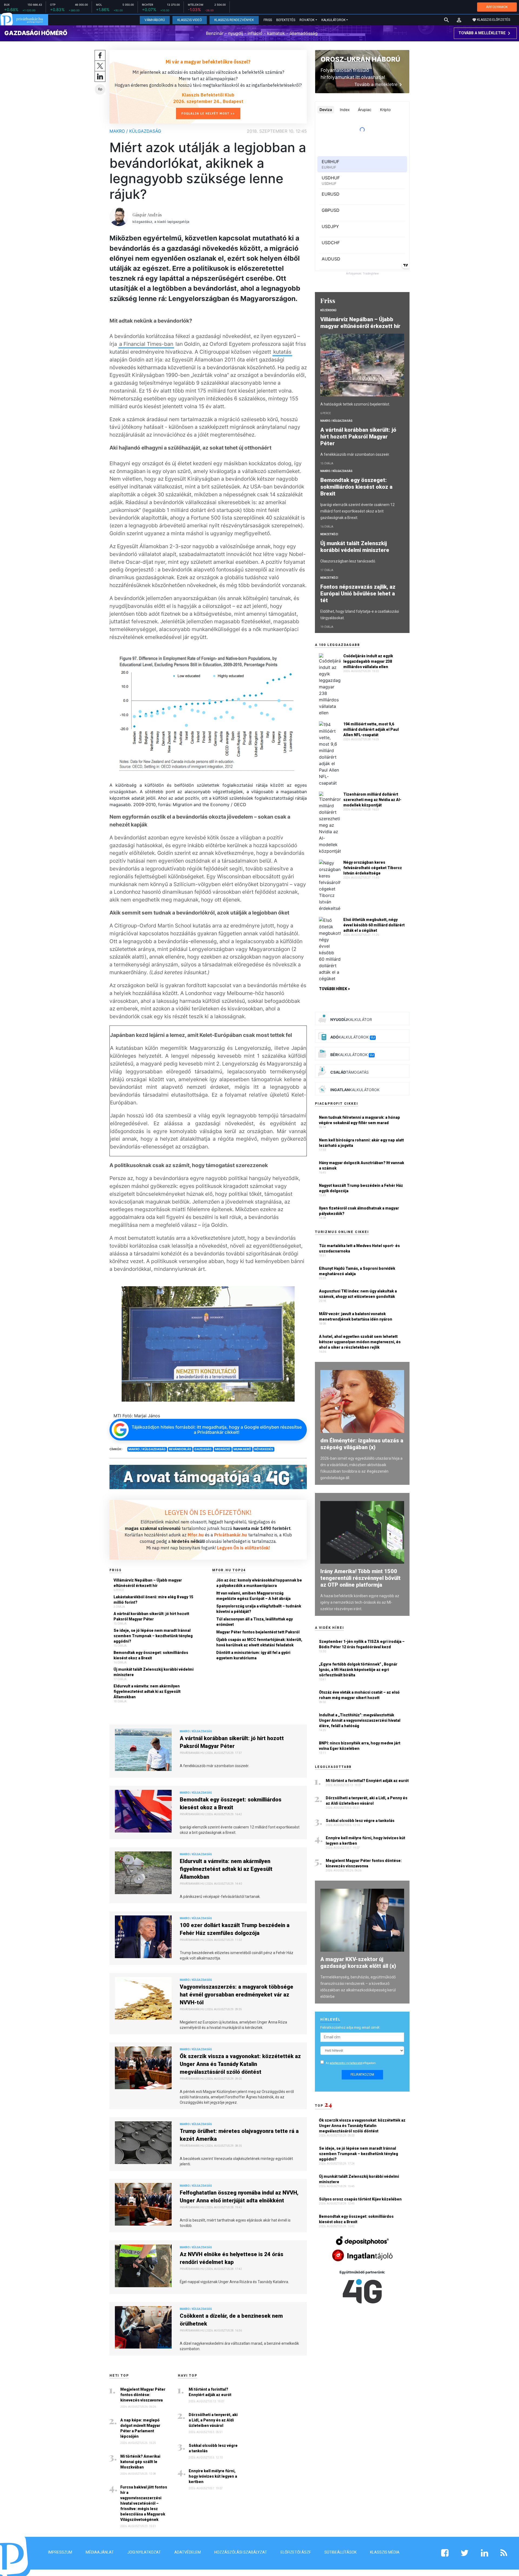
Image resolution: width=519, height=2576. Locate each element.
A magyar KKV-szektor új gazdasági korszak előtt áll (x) (358, 1963)
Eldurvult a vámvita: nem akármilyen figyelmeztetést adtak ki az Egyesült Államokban (147, 1691)
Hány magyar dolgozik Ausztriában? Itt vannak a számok (362, 1165)
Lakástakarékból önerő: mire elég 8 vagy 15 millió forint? (153, 1600)
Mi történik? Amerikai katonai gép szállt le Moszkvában (140, 2462)
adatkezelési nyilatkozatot (346, 2063)
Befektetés (286, 20)
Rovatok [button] (307, 20)
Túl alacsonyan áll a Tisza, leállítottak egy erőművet (254, 1622)
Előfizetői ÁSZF (296, 2552)
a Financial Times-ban (146, 344)
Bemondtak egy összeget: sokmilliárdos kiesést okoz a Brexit (151, 1655)
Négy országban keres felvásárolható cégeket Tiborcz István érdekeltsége (373, 868)
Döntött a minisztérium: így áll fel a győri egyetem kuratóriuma (253, 1655)
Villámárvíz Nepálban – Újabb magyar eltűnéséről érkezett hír (148, 1583)
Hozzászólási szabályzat (241, 2552)
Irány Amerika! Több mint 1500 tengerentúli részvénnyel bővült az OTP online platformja (360, 1578)
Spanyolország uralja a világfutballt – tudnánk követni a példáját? (259, 1609)
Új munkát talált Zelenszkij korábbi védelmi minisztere (154, 1672)
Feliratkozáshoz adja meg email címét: (350, 2027)
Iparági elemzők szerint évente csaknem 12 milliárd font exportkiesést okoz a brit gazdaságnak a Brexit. (357, 511)
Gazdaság (203, 1449)
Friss (268, 20)
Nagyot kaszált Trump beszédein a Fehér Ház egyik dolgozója (361, 1188)
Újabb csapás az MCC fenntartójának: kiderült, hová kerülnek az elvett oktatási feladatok (259, 1642)
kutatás (282, 352)
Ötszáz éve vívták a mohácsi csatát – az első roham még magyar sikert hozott (359, 1695)
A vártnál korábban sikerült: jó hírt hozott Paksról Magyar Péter (151, 1616)
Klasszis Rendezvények (234, 20)
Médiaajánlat (100, 2552)
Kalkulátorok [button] (333, 20)
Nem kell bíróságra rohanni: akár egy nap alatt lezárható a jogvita (361, 1143)
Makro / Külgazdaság (135, 131)
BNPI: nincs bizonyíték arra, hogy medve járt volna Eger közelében (360, 1746)
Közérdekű (328, 310)
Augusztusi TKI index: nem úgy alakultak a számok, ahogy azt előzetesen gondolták (358, 1294)
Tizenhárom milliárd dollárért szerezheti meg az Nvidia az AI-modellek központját (372, 800)
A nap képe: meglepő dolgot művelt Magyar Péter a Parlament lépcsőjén (140, 2428)
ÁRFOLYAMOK (497, 7)
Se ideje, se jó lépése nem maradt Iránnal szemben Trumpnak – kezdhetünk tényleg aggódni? (153, 1636)
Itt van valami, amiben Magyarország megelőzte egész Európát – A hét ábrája (253, 1596)
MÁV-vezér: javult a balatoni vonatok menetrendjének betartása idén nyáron (356, 1317)
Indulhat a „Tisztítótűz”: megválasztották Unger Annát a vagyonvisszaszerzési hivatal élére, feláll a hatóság (360, 1720)
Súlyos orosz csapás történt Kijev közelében (361, 2199)
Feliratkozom (362, 2075)
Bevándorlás (180, 1449)
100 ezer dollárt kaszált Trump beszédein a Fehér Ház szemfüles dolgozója (235, 1929)
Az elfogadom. (351, 2063)
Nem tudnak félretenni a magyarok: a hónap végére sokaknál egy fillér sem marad (360, 1120)
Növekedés (264, 1449)
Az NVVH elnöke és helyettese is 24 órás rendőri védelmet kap (232, 2258)
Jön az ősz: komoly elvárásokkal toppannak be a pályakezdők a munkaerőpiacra (259, 1583)
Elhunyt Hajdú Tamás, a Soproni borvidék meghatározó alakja (357, 1271)
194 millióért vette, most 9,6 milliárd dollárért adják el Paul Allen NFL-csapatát (371, 729)
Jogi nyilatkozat (144, 2552)
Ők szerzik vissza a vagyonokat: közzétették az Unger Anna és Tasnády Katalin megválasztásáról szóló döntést (240, 2064)
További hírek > (335, 989)
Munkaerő (242, 1449)
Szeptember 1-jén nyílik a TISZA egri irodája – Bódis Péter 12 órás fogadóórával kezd (362, 1644)
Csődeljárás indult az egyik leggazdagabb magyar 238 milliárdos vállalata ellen (368, 661)
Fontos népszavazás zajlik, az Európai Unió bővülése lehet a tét (358, 594)
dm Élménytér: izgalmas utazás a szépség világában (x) (362, 1444)
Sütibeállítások (340, 2552)
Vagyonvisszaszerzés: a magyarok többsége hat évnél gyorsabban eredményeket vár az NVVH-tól (237, 1995)
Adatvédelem (188, 2552)
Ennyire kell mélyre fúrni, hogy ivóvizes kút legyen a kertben (213, 2476)
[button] (459, 20)
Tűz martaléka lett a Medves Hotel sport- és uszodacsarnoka (359, 1248)
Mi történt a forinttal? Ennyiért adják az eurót (210, 2392)
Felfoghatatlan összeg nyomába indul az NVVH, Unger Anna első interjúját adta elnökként (239, 2197)
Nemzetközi (329, 534)
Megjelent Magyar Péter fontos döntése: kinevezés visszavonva (143, 2395)
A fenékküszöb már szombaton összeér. (355, 454)
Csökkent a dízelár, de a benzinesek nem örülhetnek (231, 2320)
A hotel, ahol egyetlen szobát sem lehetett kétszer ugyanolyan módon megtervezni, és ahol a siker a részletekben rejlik (360, 1342)
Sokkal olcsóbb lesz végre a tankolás (213, 2448)
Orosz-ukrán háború (360, 59)
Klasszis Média (385, 2552)
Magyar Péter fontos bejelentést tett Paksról (258, 1632)
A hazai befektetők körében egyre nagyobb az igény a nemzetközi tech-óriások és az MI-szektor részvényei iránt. (360, 1602)
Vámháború (155, 20)
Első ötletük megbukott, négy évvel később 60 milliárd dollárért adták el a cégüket (374, 925)
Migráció (223, 1449)
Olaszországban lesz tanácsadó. (348, 561)
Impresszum (60, 2552)
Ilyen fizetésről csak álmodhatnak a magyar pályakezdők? (359, 1211)
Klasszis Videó (190, 20)
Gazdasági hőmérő (36, 33)
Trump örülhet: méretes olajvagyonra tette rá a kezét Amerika (239, 2135)
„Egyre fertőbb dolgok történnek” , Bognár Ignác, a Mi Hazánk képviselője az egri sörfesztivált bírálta (358, 1670)
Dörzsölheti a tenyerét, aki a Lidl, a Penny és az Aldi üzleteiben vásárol (213, 2420)
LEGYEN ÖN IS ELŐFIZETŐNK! (208, 1512)
